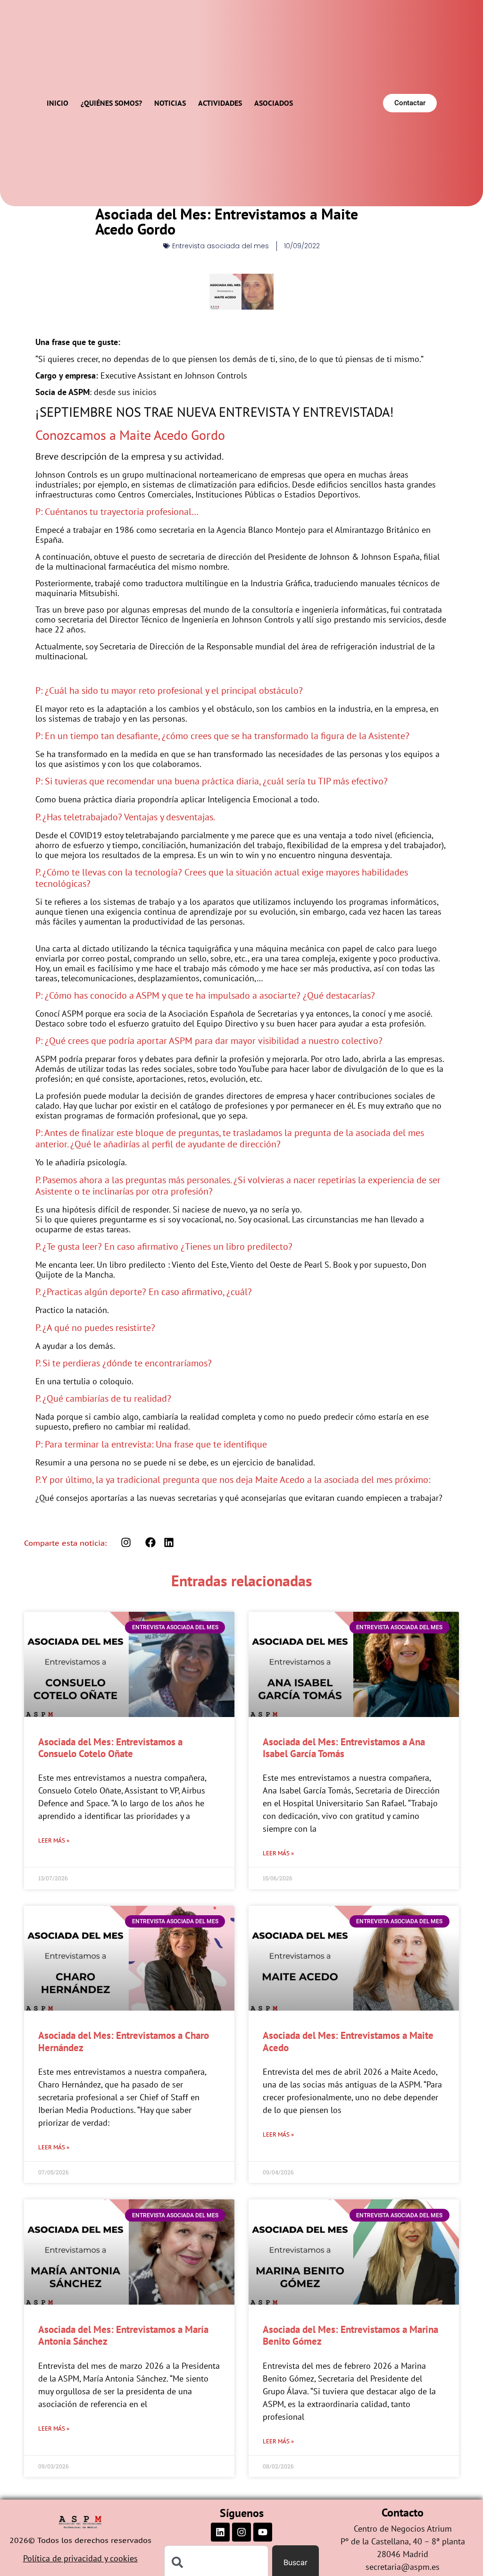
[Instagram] (241, 2532)
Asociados (274, 103)
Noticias (170, 103)
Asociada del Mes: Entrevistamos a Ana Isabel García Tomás (344, 1748)
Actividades (220, 103)
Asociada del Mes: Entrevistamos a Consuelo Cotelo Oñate (110, 1748)
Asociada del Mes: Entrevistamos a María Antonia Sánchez (123, 2335)
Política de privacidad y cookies (80, 2558)
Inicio (58, 103)
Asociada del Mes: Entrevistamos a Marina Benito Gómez (350, 2335)
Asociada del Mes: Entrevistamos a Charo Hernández (124, 2041)
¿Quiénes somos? (111, 103)
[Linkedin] (220, 2532)
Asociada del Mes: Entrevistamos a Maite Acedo (348, 2041)
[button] (151, 1543)
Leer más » (54, 1840)
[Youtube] (263, 2532)
